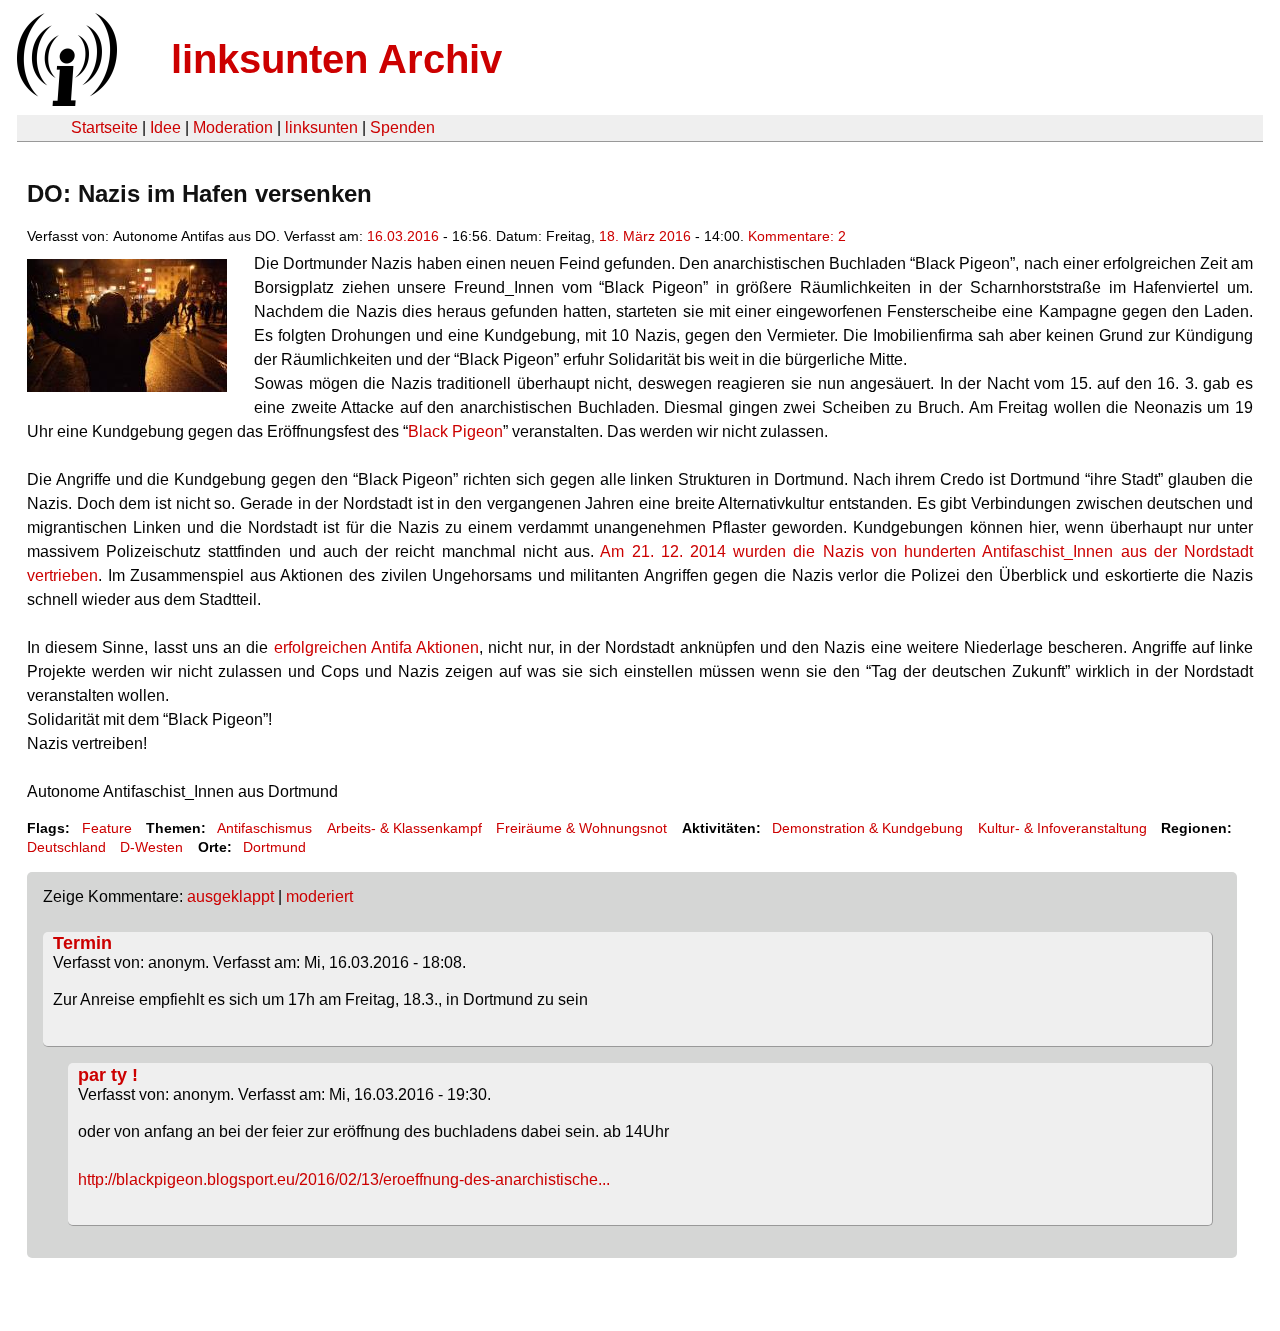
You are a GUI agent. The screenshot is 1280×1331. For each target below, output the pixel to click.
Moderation (233, 127)
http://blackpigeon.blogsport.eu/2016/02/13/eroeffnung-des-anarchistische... (344, 1179)
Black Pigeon (455, 431)
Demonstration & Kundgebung (867, 828)
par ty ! (108, 1075)
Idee (165, 127)
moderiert (319, 896)
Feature (107, 828)
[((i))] (65, 100)
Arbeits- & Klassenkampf (404, 828)
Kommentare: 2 (797, 236)
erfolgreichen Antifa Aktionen (376, 647)
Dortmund (274, 847)
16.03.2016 (403, 236)
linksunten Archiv (336, 59)
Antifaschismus (264, 828)
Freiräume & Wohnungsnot (581, 828)
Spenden (402, 127)
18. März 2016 (645, 236)
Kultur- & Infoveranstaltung (1062, 828)
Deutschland (66, 847)
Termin (82, 943)
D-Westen (151, 847)
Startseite (104, 127)
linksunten (321, 127)
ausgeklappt (230, 896)
